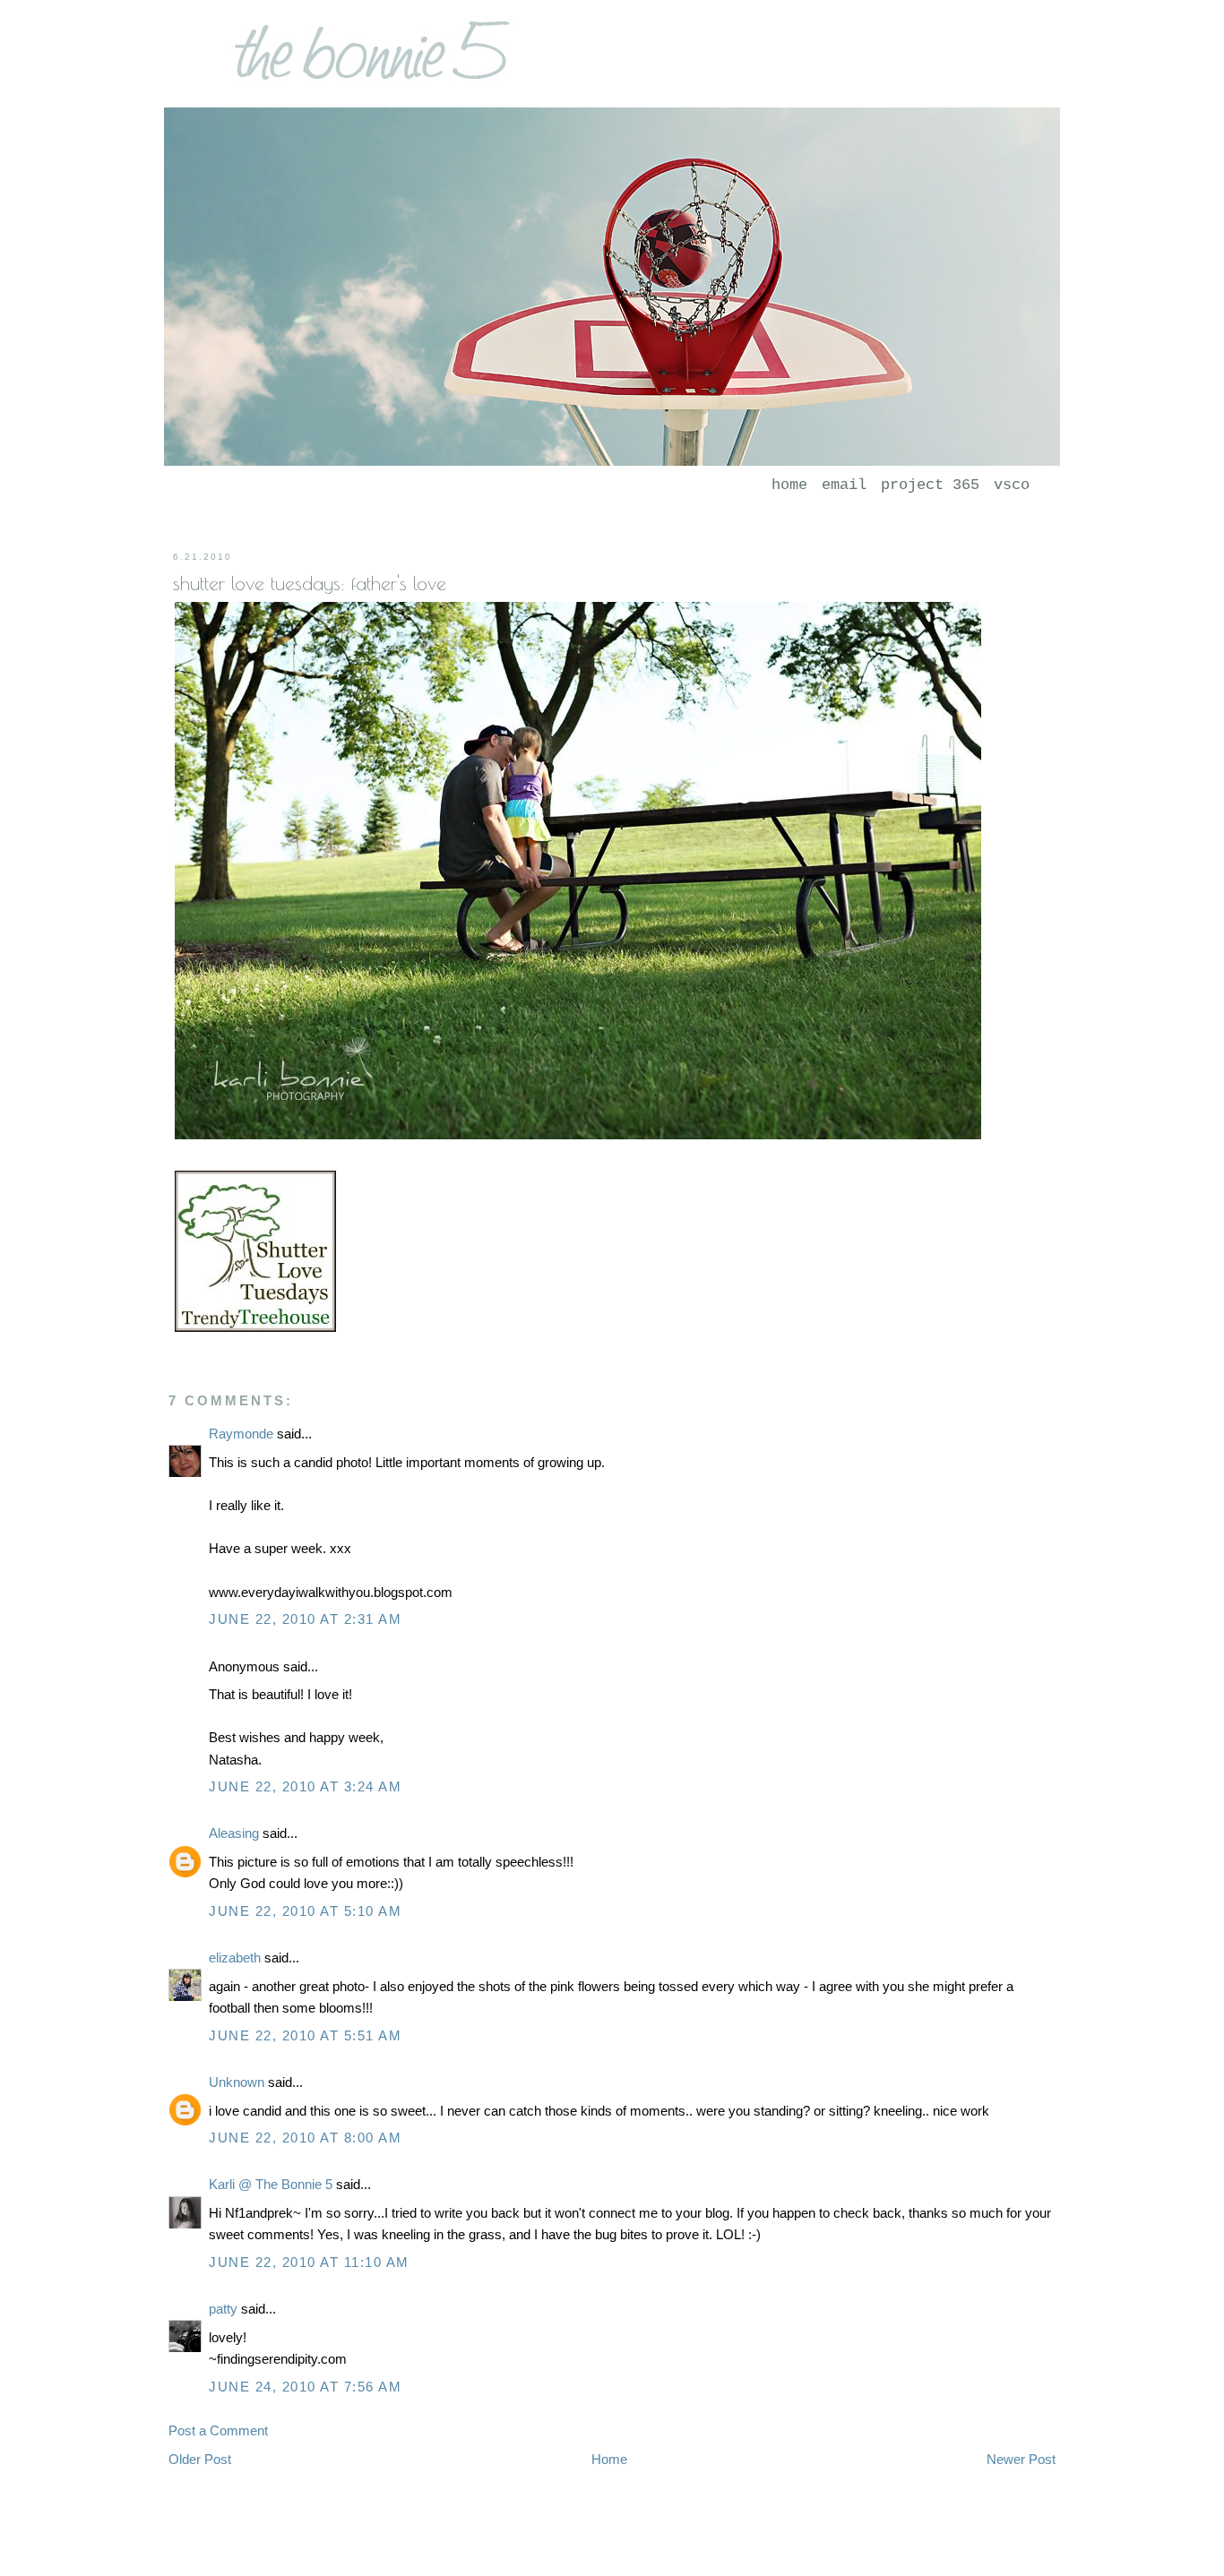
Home (609, 2459)
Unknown (237, 2082)
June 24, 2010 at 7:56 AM (305, 2387)
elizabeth (235, 1958)
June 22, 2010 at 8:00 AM (305, 2138)
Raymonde (241, 1434)
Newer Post (1021, 2459)
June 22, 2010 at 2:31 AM (305, 1619)
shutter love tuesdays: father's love (310, 583)
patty (223, 2309)
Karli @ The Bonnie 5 (271, 2184)
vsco (1012, 485)
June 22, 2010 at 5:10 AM (305, 1911)
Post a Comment (218, 2430)
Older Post (200, 2459)
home (789, 485)
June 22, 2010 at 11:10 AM (309, 2262)
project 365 (930, 485)
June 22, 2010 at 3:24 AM (305, 1786)
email (844, 485)
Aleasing (234, 1833)
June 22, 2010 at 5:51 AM (305, 2035)
